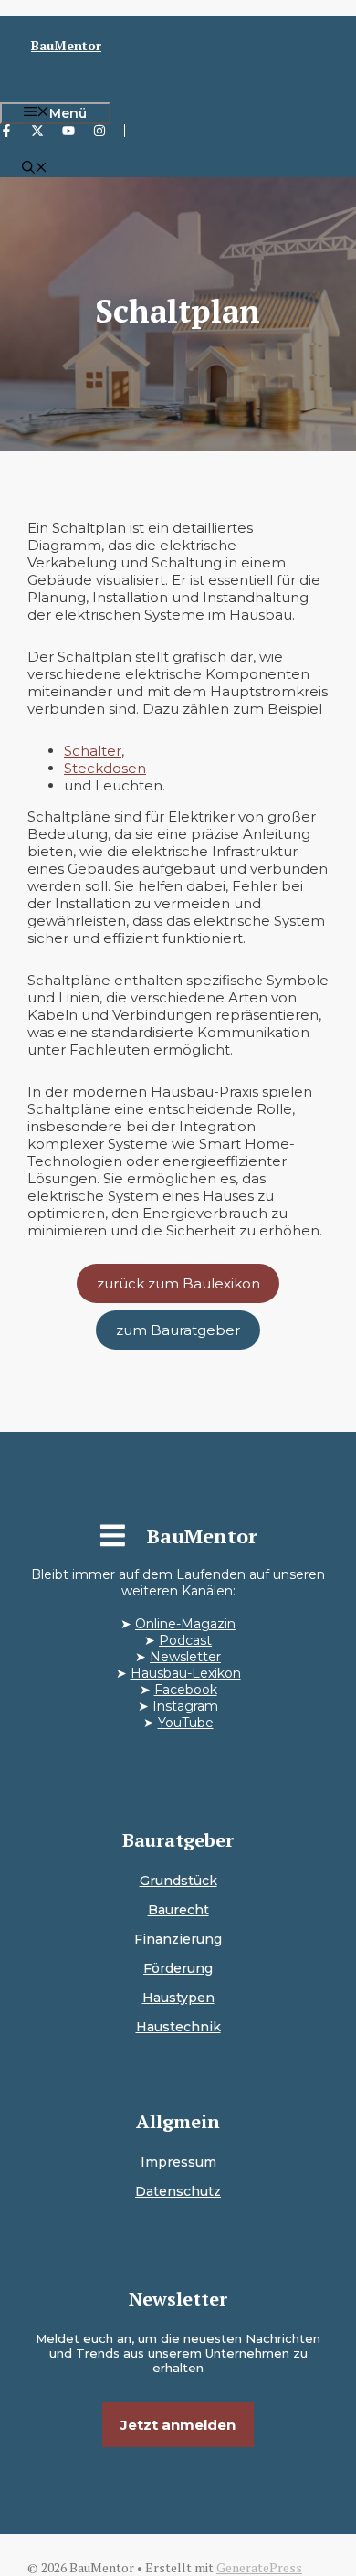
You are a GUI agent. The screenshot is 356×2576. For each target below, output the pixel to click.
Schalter (93, 751)
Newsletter (185, 1657)
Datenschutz (178, 2191)
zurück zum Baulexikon (178, 1283)
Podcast (185, 1640)
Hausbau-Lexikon (186, 1673)
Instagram (185, 1706)
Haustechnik (178, 2027)
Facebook (186, 1690)
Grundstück (178, 1881)
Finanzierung (178, 1939)
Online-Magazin (185, 1624)
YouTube (186, 1723)
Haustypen (178, 1998)
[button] (35, 169)
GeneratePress (259, 2567)
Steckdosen (105, 768)
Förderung (178, 1968)
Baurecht (178, 1910)
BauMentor (66, 45)
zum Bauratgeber (178, 1330)
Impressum (178, 2162)
